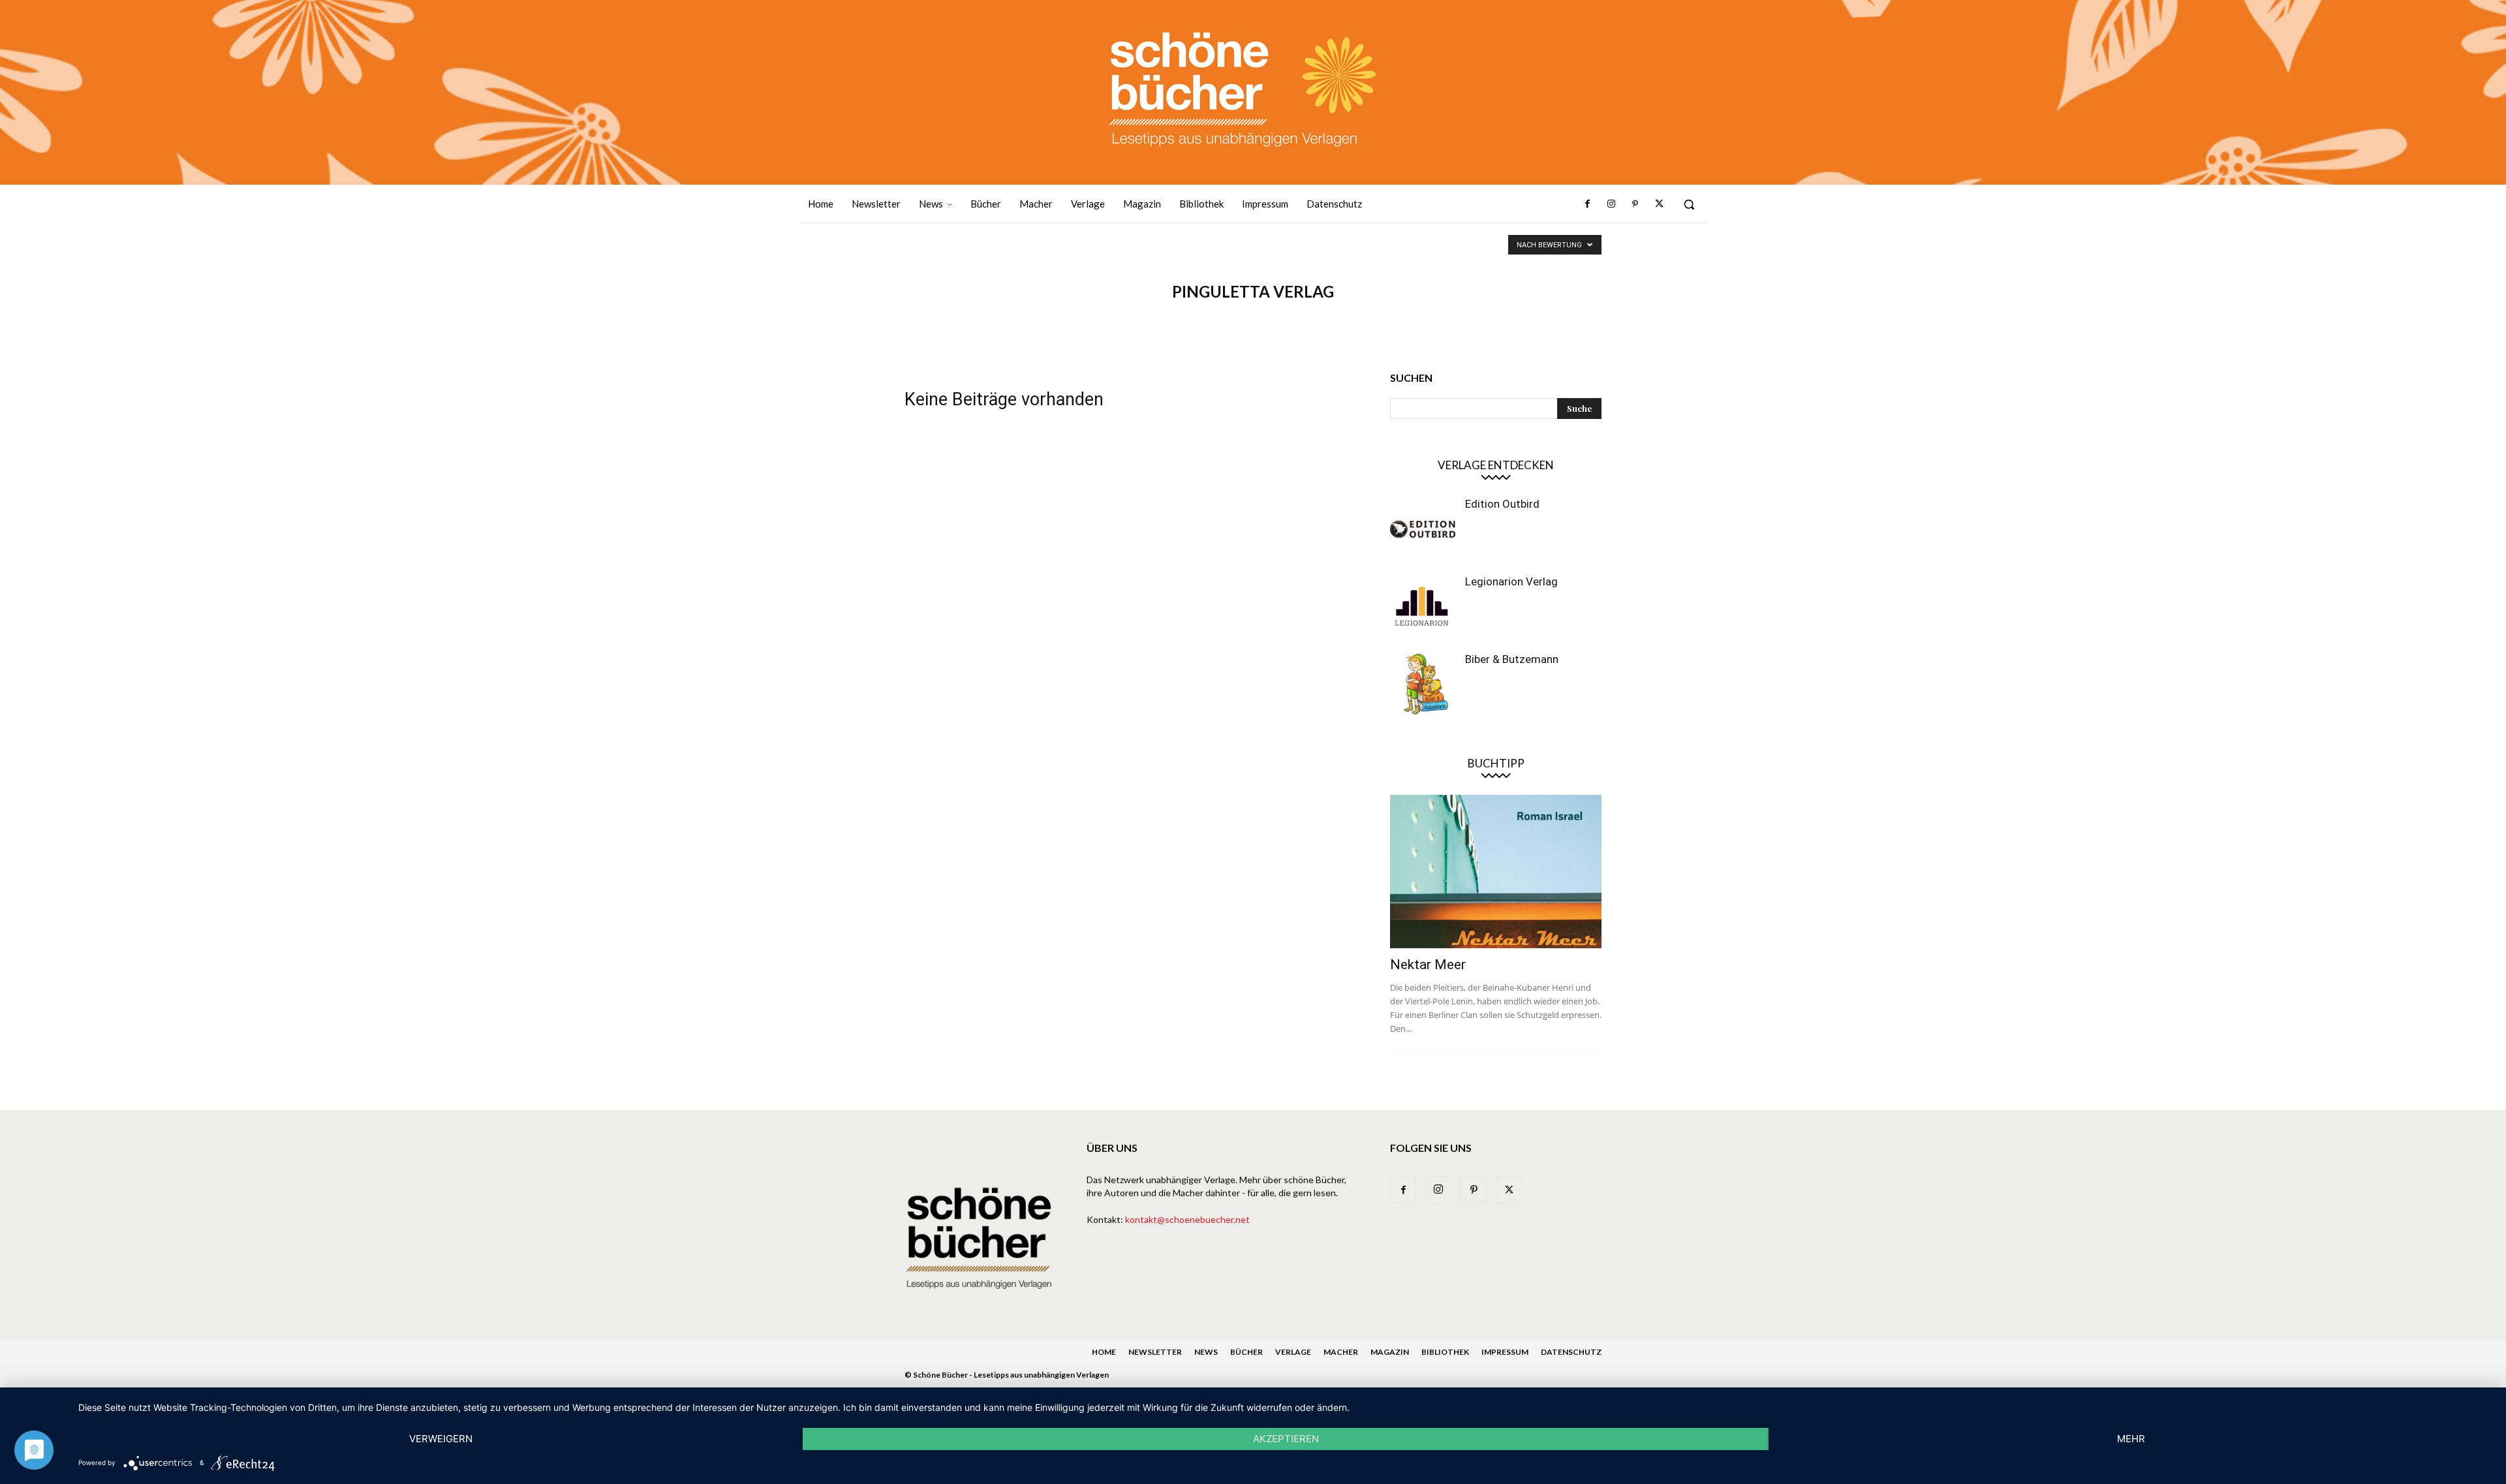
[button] (1689, 204)
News (1206, 1352)
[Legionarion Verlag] (1423, 607)
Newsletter (1155, 1352)
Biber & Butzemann (1512, 659)
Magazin (1390, 1352)
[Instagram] (1611, 204)
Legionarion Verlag (1511, 581)
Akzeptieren (1286, 1439)
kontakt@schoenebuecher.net (1187, 1219)
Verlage (1293, 1352)
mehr (2131, 1439)
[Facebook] (1588, 204)
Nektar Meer (1428, 965)
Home (1104, 1352)
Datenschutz (1571, 1352)
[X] (1659, 204)
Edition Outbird (1502, 504)
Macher (1341, 1352)
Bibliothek (1445, 1352)
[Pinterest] (1635, 204)
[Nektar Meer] (1496, 872)
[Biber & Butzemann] (1423, 685)
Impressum (1505, 1352)
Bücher (1246, 1352)
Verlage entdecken (1496, 465)
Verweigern (441, 1439)
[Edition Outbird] (1423, 529)
